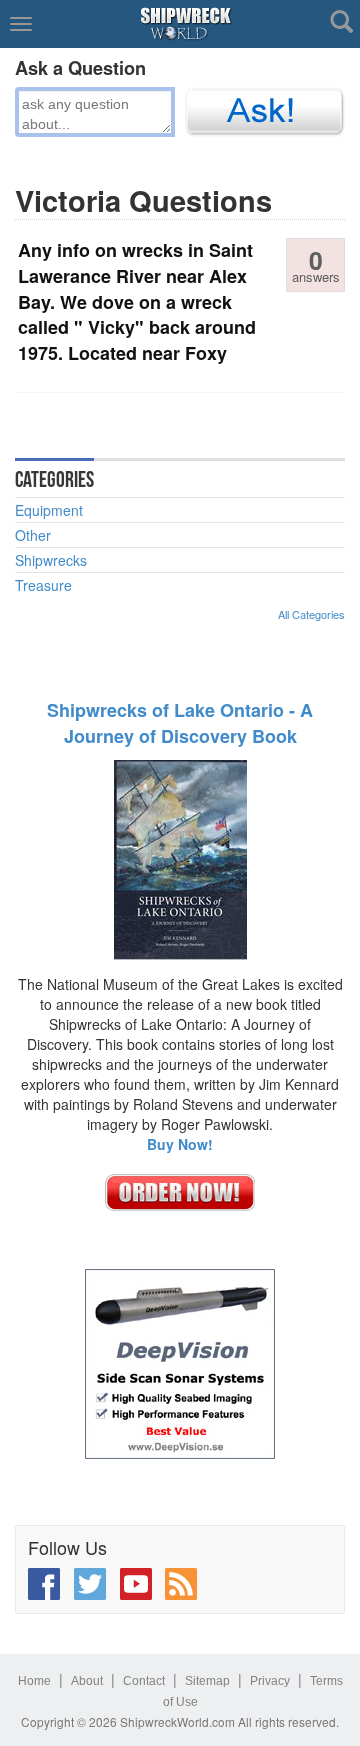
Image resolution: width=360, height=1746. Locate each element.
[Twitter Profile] (90, 1584)
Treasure (43, 585)
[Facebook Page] (44, 1584)
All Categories (311, 614)
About (87, 1681)
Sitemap (207, 1681)
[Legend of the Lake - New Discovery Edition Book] (180, 858)
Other (33, 535)
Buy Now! (180, 1144)
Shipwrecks (51, 560)
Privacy (270, 1681)
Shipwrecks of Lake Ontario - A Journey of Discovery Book (180, 723)
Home (34, 1681)
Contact (144, 1681)
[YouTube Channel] (136, 1584)
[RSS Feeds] (181, 1584)
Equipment (49, 510)
